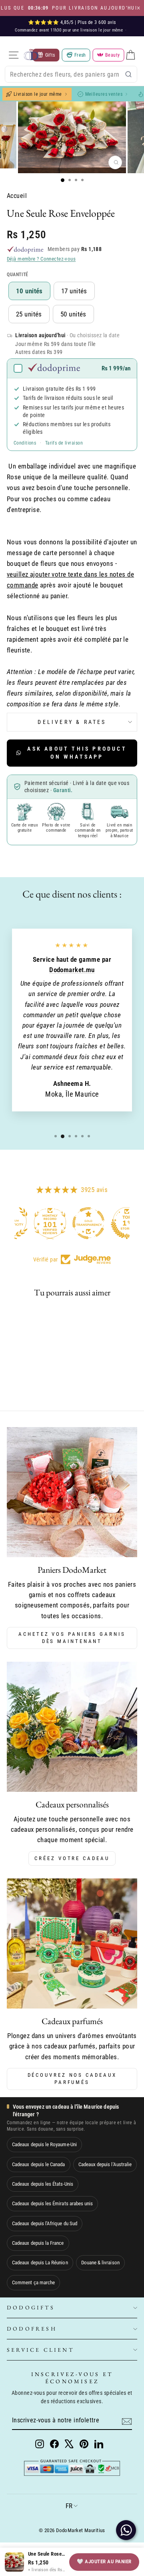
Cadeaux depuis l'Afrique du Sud (45, 2223)
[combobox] (71, 74)
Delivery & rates (72, 722)
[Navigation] (14, 55)
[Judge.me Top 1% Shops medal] (110, 1223)
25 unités (29, 314)
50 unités (73, 314)
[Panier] (130, 55)
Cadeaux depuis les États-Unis (43, 2184)
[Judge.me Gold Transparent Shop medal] (72, 1223)
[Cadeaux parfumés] (72, 1943)
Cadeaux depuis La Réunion (40, 2263)
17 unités (74, 291)
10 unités (29, 291)
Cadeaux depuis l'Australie (105, 2164)
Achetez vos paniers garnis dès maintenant (72, 1638)
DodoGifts (31, 2307)
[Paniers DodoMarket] (72, 1492)
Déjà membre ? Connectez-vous (41, 259)
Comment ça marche (33, 2282)
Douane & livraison (100, 2263)
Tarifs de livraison (64, 443)
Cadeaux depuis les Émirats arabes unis (52, 2203)
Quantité (18, 275)
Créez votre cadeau (72, 1858)
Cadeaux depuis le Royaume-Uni (44, 2144)
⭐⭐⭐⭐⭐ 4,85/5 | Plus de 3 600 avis (72, 22)
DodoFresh (32, 2329)
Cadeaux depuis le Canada (39, 2164)
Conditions (25, 443)
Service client (40, 2350)
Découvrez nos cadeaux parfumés (72, 2079)
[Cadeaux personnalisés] (72, 1727)
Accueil (17, 196)
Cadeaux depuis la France (38, 2243)
